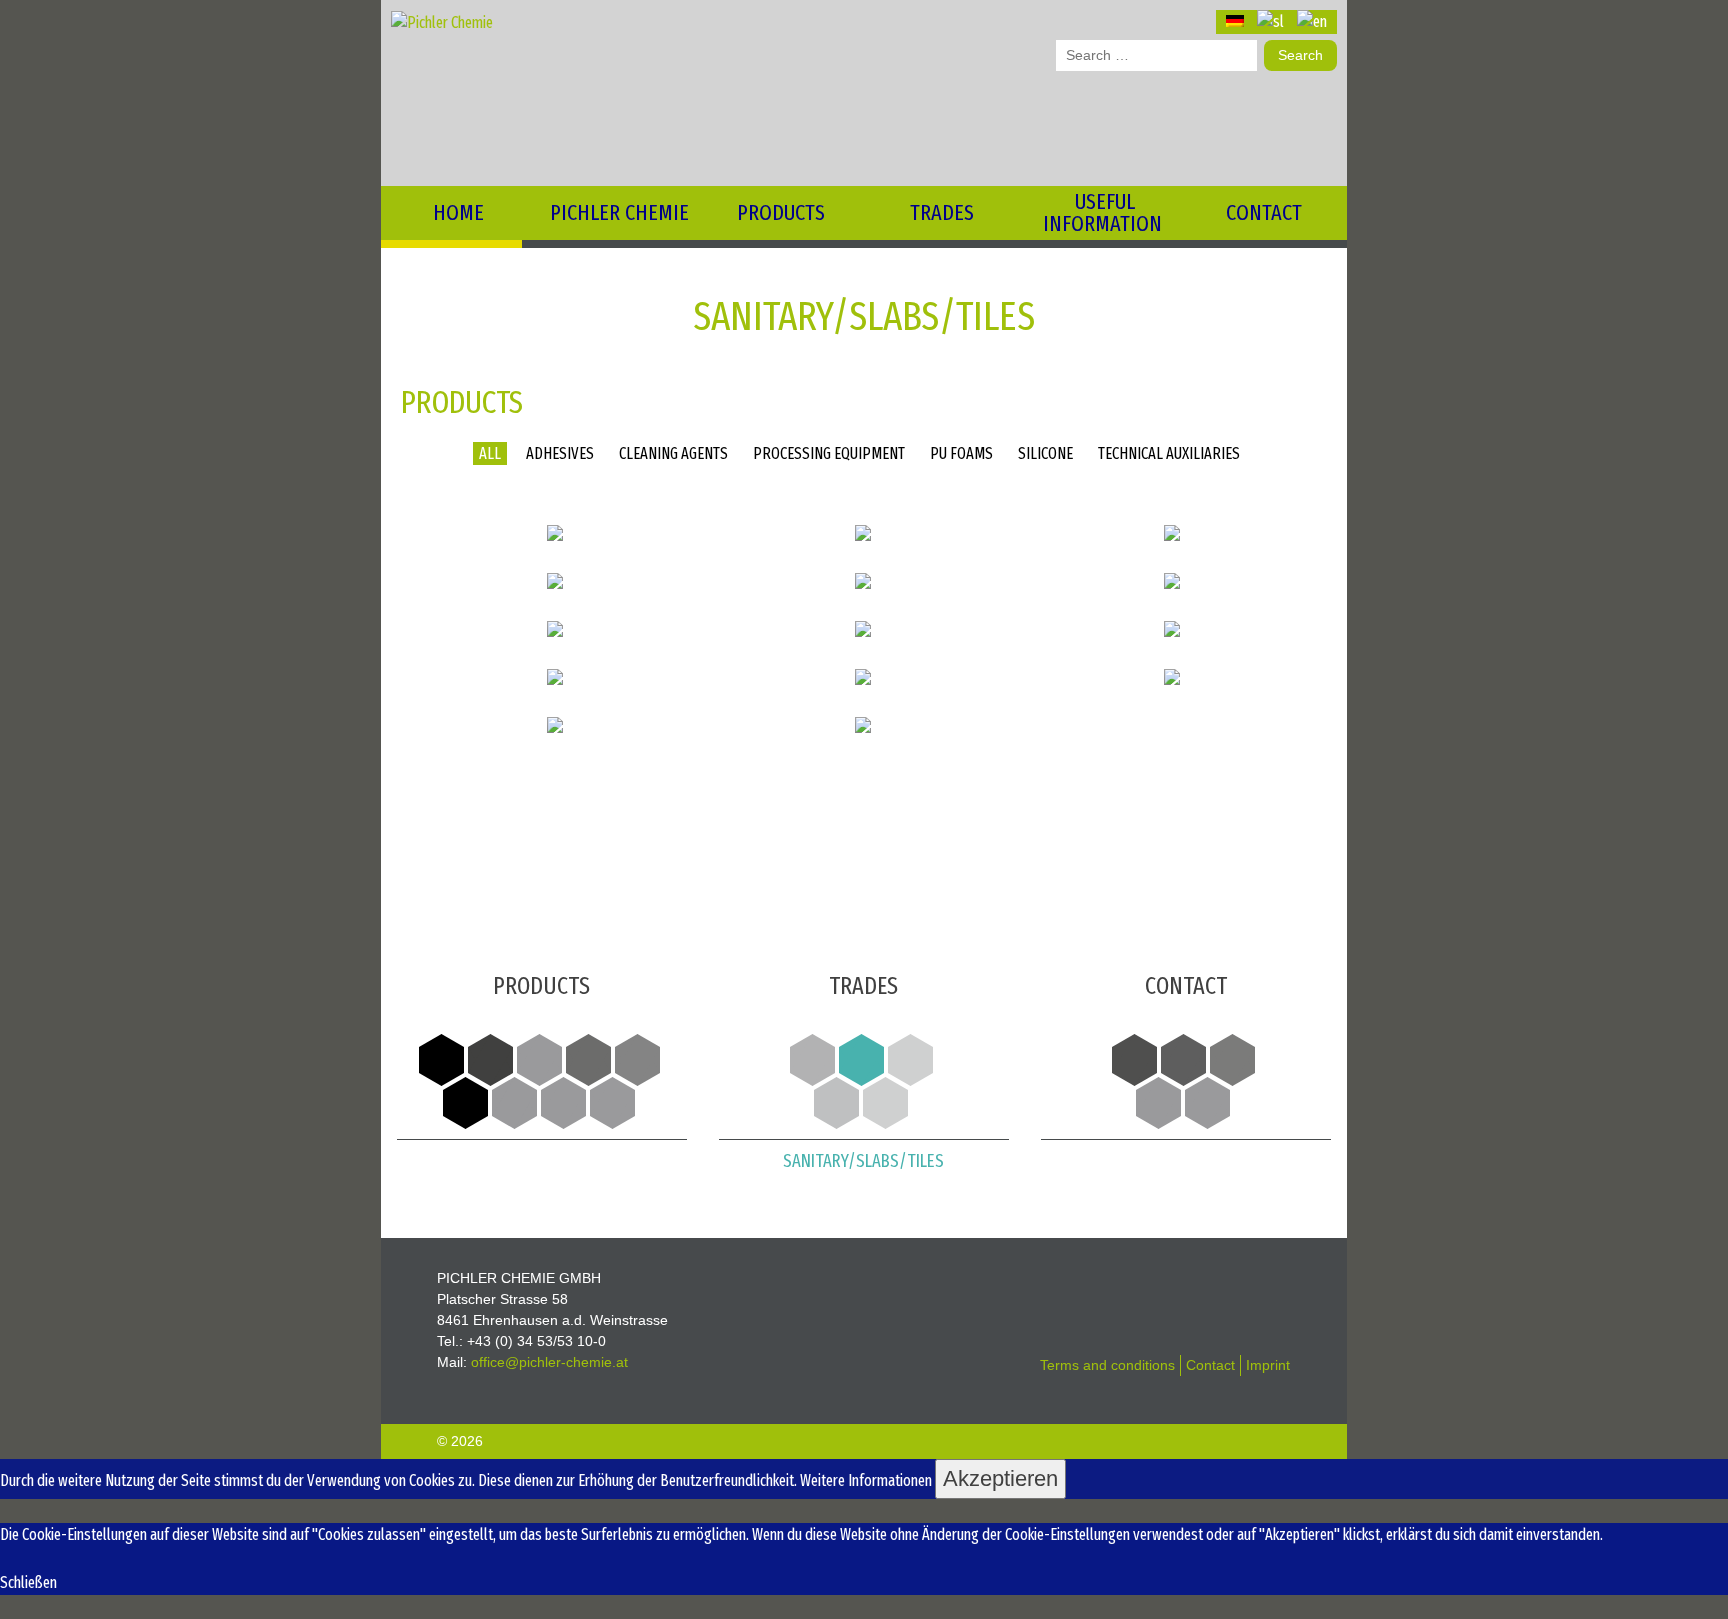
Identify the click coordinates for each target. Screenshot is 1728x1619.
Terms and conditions (1107, 1365)
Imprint (1268, 1365)
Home (458, 212)
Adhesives (560, 453)
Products (781, 212)
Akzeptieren (1000, 1478)
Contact (1264, 212)
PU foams (961, 453)
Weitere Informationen (866, 1480)
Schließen (28, 1582)
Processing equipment (829, 453)
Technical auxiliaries (1169, 453)
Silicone (1045, 453)
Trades (942, 212)
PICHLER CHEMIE (619, 212)
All (490, 453)
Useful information (1102, 212)
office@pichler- (549, 1362)
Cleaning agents (673, 453)
